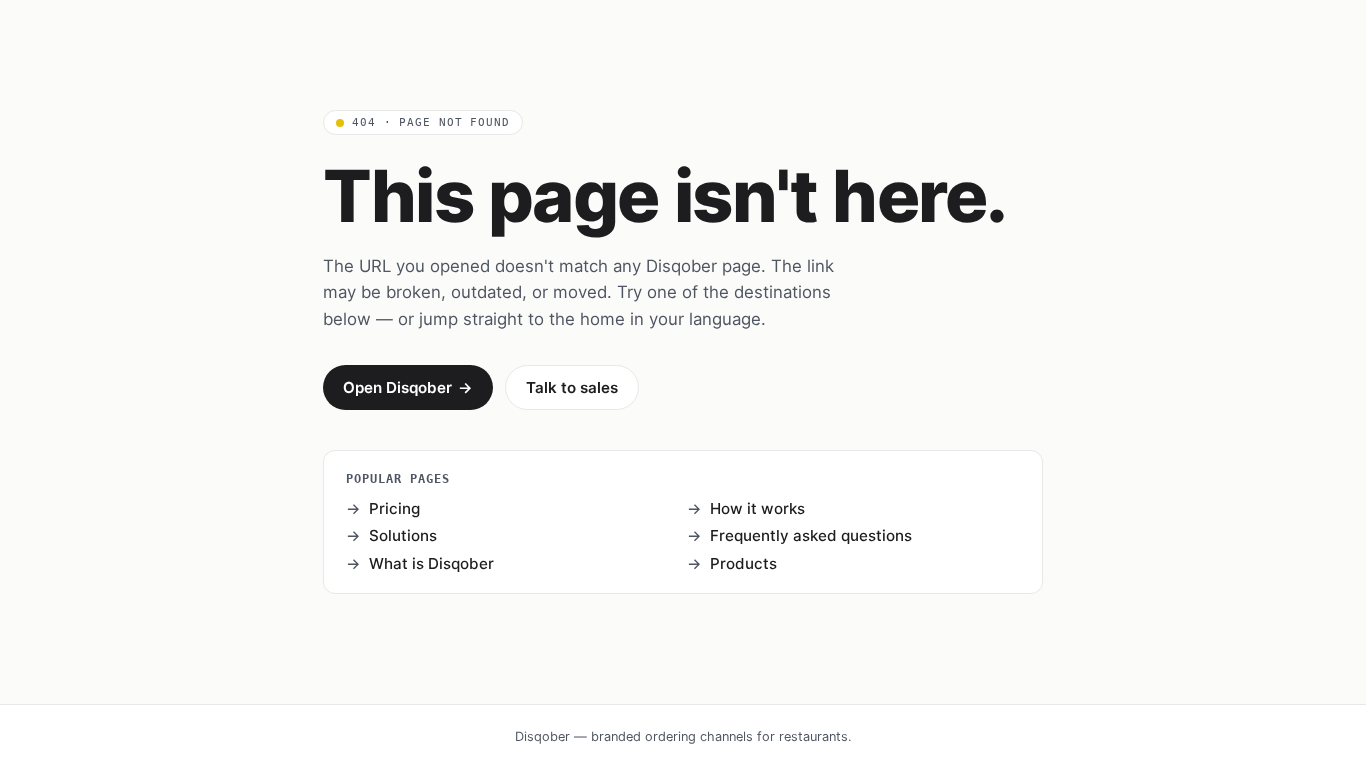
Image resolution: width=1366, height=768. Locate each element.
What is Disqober (431, 563)
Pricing (394, 508)
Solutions (403, 535)
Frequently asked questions (811, 535)
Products (743, 563)
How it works (757, 508)
